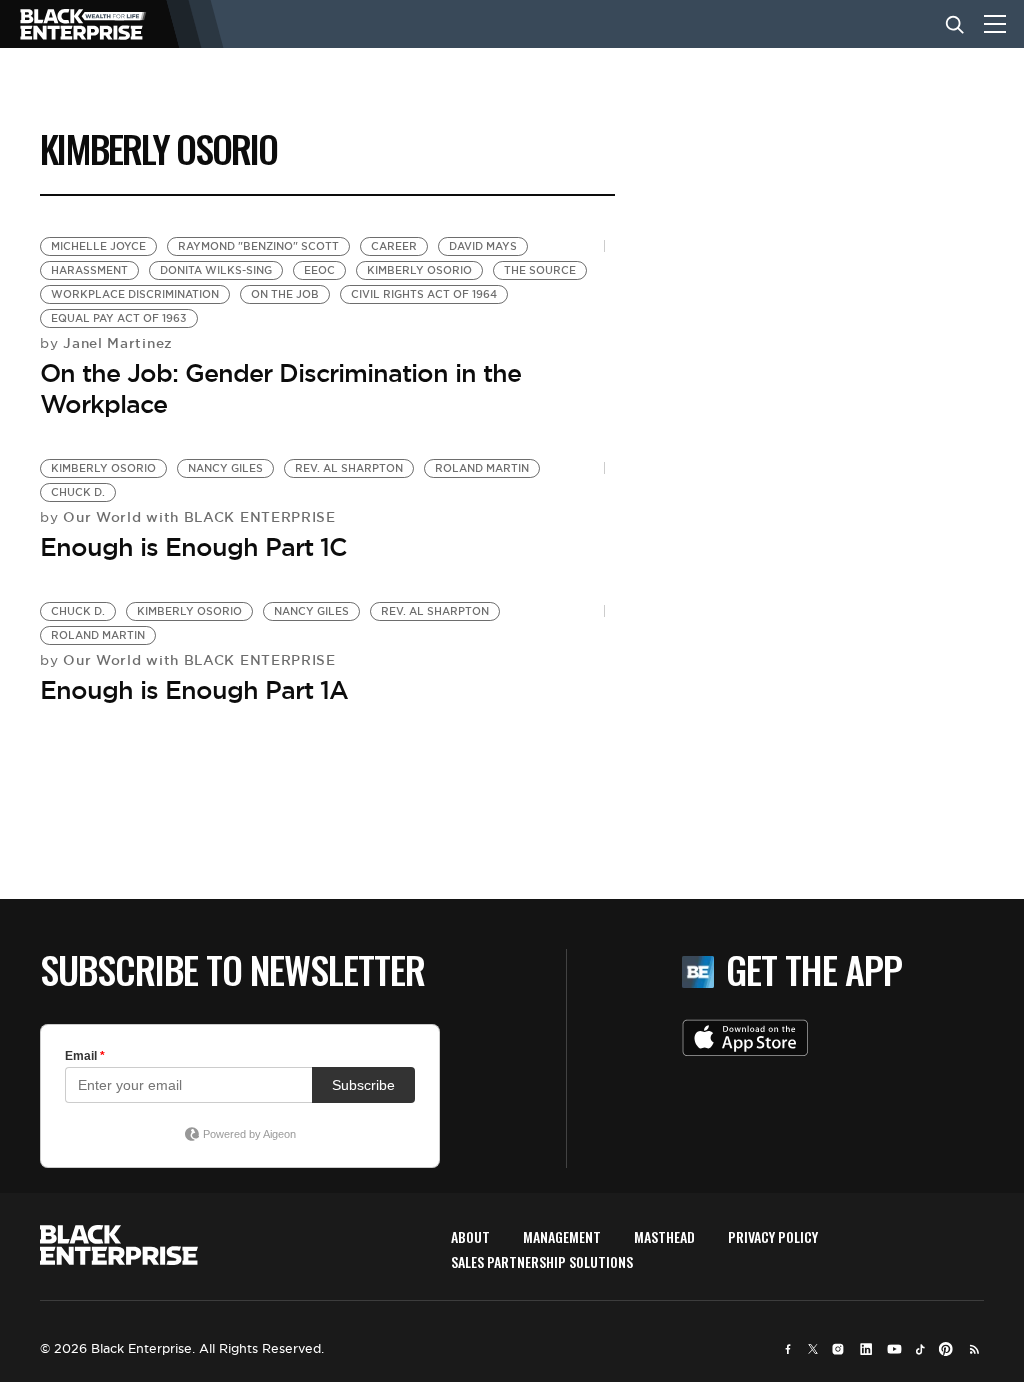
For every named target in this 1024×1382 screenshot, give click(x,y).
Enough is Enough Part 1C (193, 547)
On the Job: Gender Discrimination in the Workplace (280, 388)
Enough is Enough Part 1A (194, 690)
